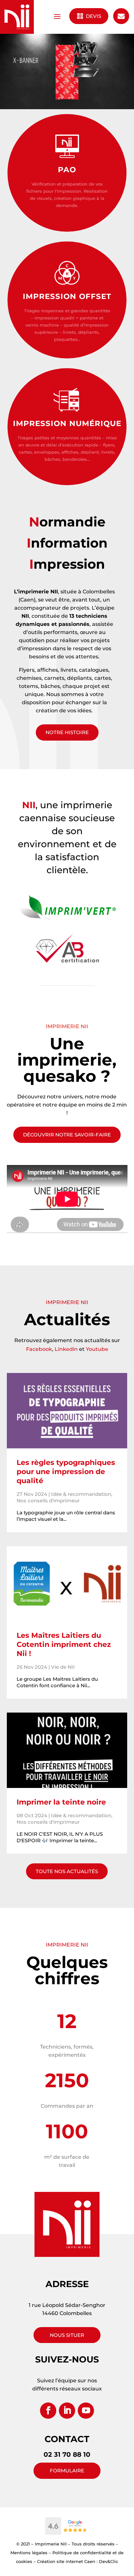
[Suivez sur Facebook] (48, 2411)
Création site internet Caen (66, 2561)
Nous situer (67, 2335)
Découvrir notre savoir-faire (67, 1135)
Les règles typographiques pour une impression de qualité (66, 1472)
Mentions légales (29, 2553)
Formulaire (67, 2471)
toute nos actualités (67, 1871)
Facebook (39, 1349)
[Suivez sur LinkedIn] (67, 2411)
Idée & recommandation (81, 1494)
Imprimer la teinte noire (61, 1802)
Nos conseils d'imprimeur (48, 1501)
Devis (93, 16)
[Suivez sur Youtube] (86, 2411)
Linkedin (66, 1349)
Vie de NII (63, 1667)
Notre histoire (67, 732)
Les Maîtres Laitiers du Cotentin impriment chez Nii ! (64, 1644)
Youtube (97, 1349)
